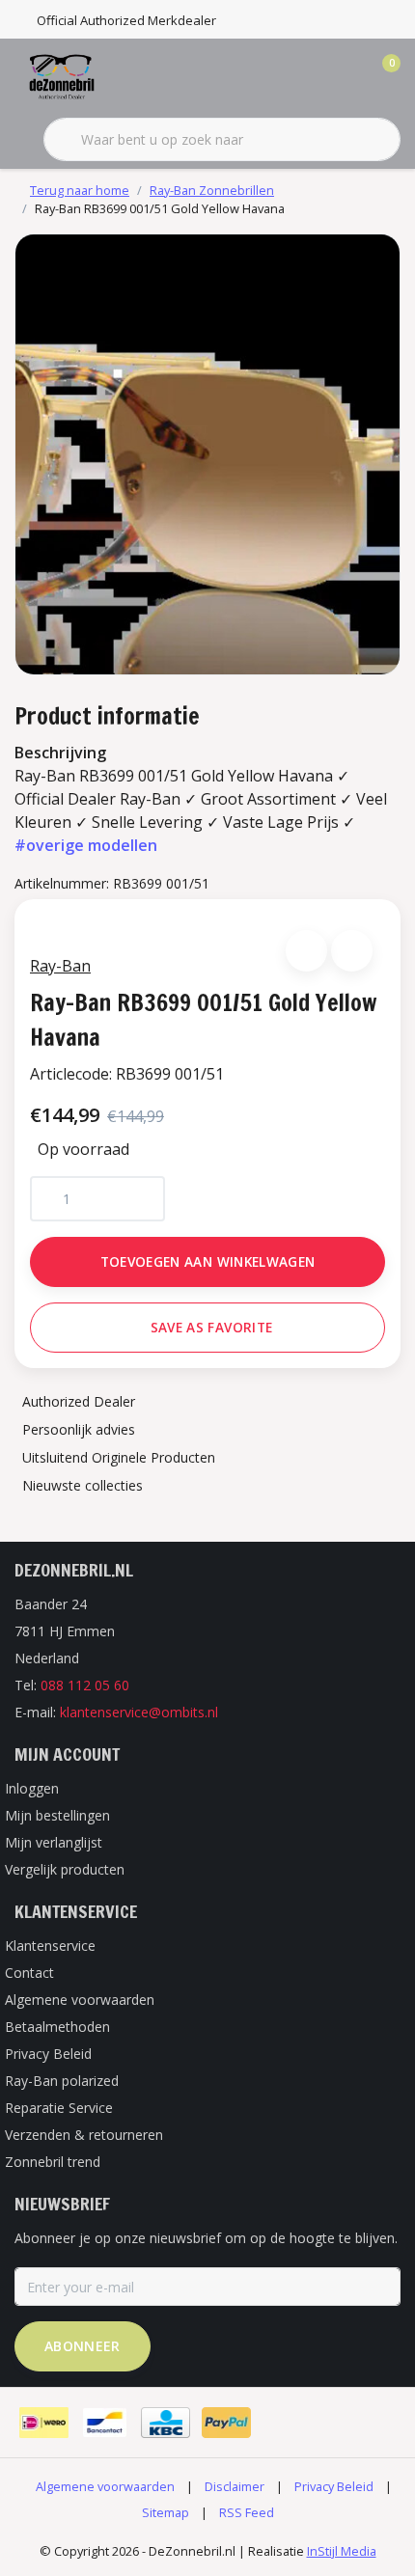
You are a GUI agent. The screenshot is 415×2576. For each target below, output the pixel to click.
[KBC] (166, 2423)
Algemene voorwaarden (105, 2486)
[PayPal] (226, 2423)
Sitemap (166, 2512)
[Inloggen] (309, 77)
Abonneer (83, 2346)
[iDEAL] (44, 2423)
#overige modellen (86, 845)
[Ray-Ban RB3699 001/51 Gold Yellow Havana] (207, 454)
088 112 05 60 (85, 1685)
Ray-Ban (60, 966)
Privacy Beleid (334, 2486)
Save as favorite (211, 1327)
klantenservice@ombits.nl (139, 1712)
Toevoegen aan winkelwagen (208, 1261)
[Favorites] (346, 77)
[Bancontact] (105, 2423)
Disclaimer (235, 2486)
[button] (306, 951)
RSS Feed (247, 2512)
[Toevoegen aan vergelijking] (352, 951)
